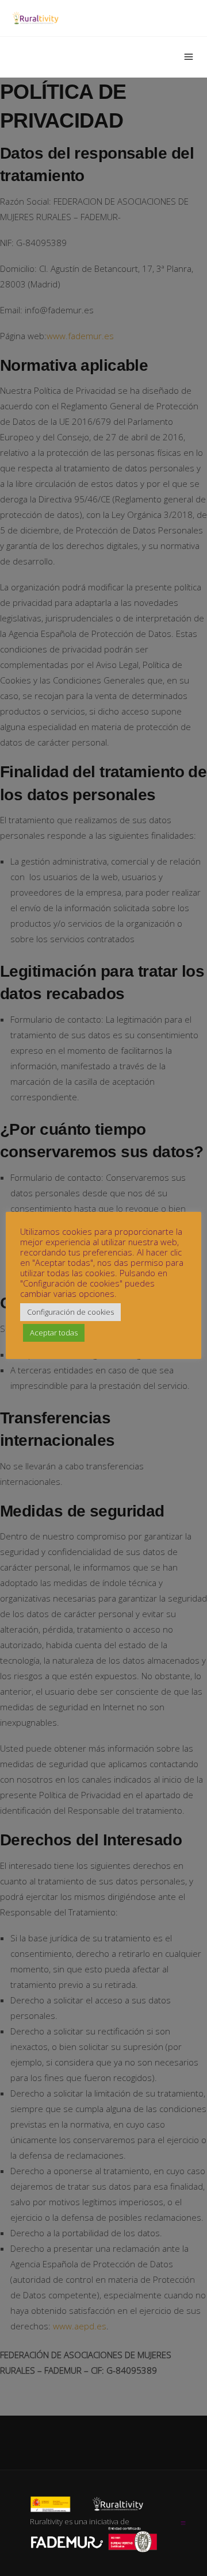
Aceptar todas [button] (54, 1333)
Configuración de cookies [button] (70, 1312)
